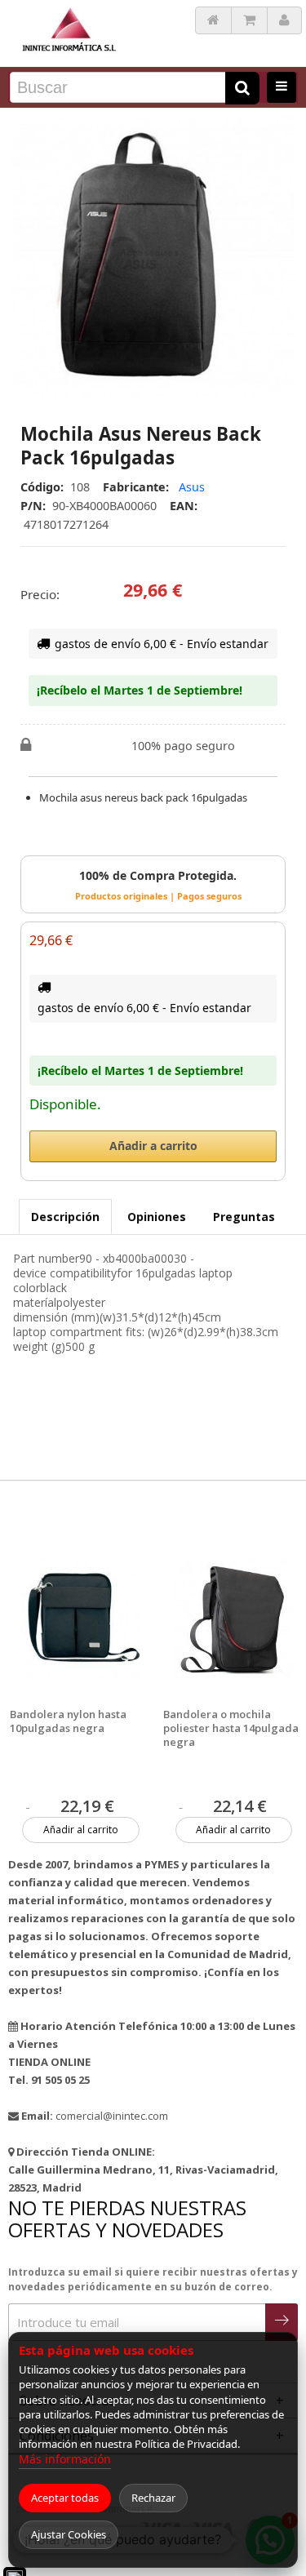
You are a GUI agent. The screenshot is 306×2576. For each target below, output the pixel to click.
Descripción (65, 1217)
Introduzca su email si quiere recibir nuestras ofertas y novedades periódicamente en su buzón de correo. (153, 2279)
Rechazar (153, 2498)
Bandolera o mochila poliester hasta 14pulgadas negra (233, 1728)
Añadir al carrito (81, 1830)
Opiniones (157, 1217)
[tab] (65, 1217)
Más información (65, 2459)
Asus (192, 487)
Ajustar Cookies (69, 2534)
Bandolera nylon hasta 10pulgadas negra (68, 1721)
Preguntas (244, 1217)
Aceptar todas (65, 2498)
